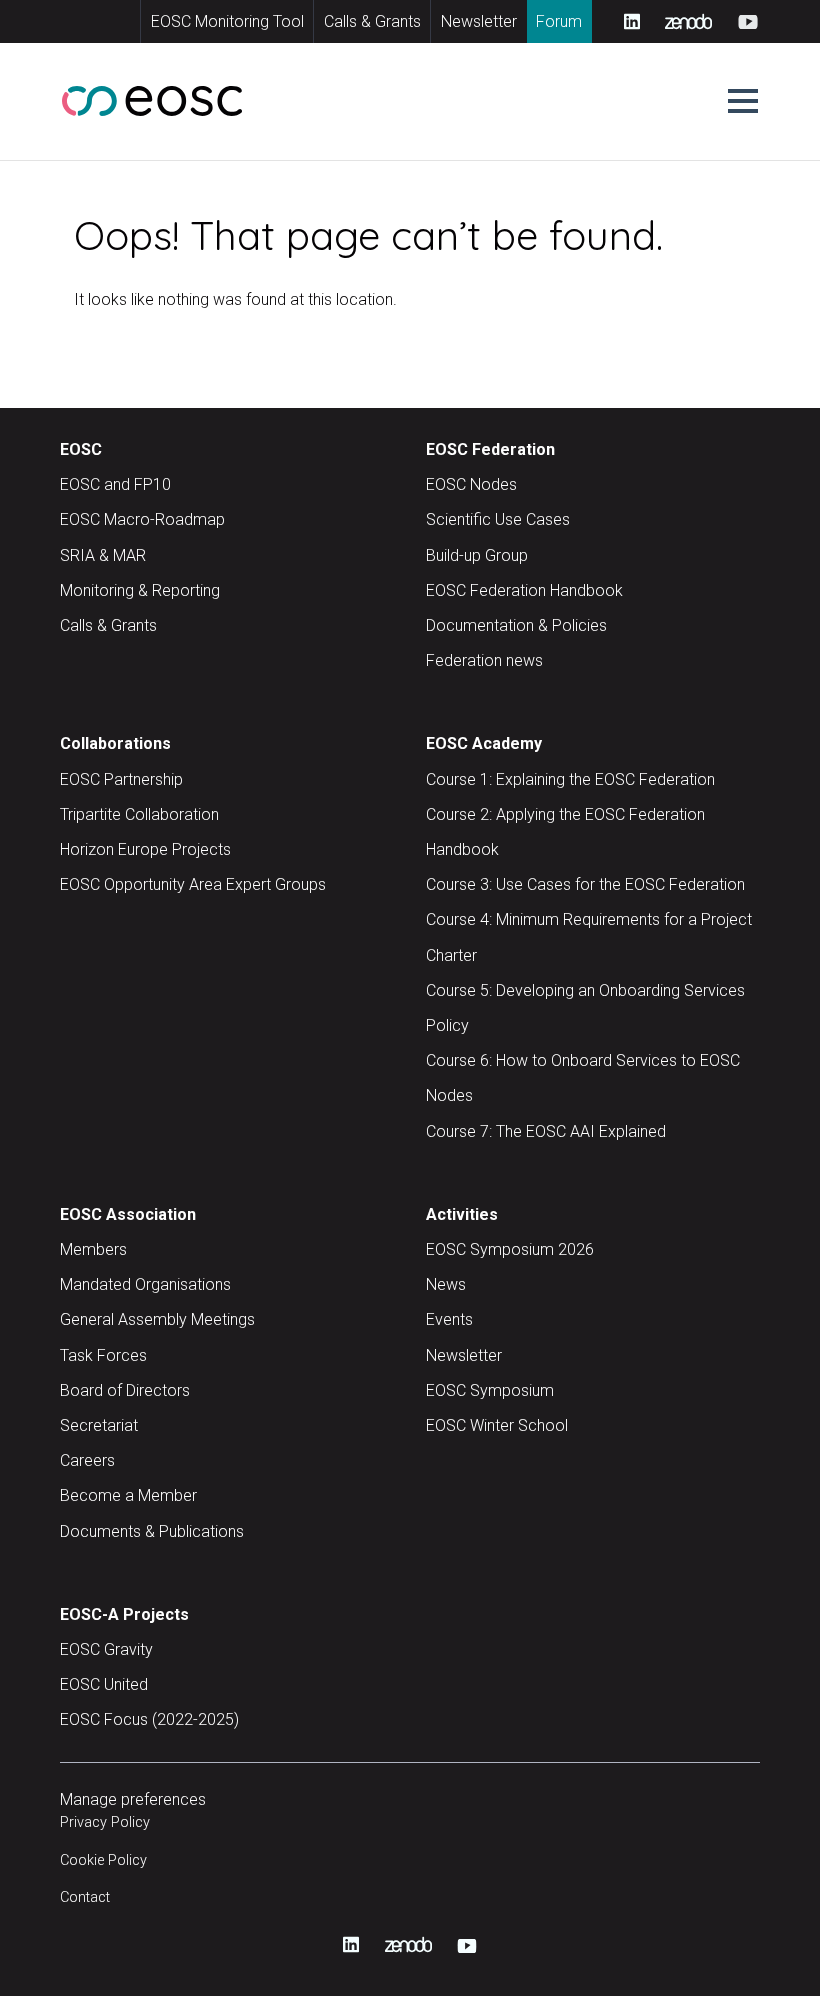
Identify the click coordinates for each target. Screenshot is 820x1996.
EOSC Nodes (471, 484)
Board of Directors (125, 1390)
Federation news (484, 660)
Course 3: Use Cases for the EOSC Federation (585, 884)
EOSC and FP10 (115, 484)
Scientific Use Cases (498, 519)
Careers (87, 1460)
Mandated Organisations (145, 1284)
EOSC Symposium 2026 (510, 1249)
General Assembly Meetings (157, 1319)
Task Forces (103, 1355)
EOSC (81, 449)
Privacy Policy (105, 1822)
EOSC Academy (484, 743)
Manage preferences (133, 1799)
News (446, 1284)
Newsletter (479, 21)
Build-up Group (477, 555)
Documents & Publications (152, 1531)
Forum (559, 21)
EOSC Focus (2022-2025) (149, 1719)
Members (93, 1249)
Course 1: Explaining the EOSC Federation (570, 779)
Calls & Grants (372, 21)
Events (449, 1319)
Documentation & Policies (516, 625)
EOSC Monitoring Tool (227, 21)
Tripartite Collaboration (139, 814)
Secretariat (99, 1425)
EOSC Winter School (497, 1425)
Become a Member (128, 1495)
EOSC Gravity (106, 1649)
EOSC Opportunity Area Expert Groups (193, 884)
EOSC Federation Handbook (524, 590)
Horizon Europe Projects (145, 849)
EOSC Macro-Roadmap (142, 519)
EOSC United (104, 1684)
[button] (743, 101)
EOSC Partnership (121, 779)
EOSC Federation (490, 449)
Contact (85, 1897)
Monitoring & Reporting (140, 590)
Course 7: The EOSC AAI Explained (546, 1131)
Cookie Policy (103, 1860)
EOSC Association (128, 1214)
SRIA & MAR (103, 555)
